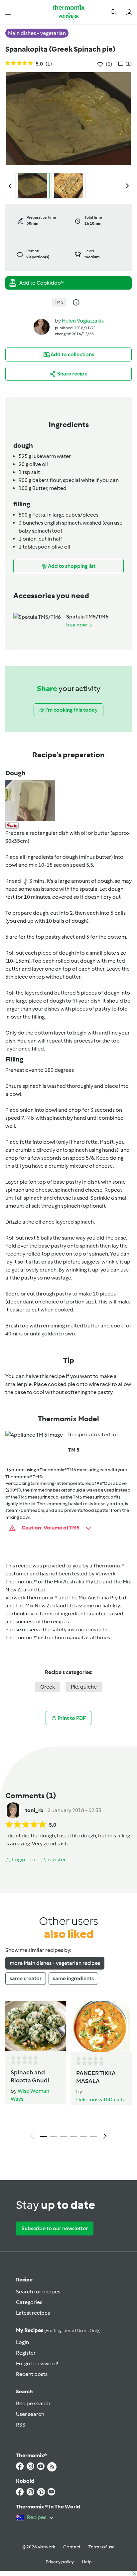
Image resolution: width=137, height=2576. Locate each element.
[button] (8, 12)
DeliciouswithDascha (101, 2100)
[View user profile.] (42, 327)
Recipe (24, 2280)
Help (87, 2562)
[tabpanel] (68, 2072)
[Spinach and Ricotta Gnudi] (36, 2026)
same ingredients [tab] (73, 1978)
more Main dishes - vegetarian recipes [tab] (55, 1963)
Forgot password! (37, 2363)
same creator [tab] (26, 1978)
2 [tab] (54, 2137)
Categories (29, 2302)
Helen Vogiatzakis (83, 321)
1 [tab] (44, 2137)
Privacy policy (60, 2562)
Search (24, 2391)
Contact (72, 2547)
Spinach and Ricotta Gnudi (30, 2076)
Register (26, 2353)
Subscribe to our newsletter (55, 2228)
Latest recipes (33, 2313)
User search (30, 2414)
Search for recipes (38, 2292)
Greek (48, 1687)
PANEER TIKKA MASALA (96, 2077)
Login (22, 2342)
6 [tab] (93, 2137)
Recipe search (33, 2403)
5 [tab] (83, 2137)
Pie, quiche (84, 1687)
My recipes (58, 2330)
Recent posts (32, 2374)
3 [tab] (64, 2137)
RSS (21, 2425)
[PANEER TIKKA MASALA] (101, 2026)
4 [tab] (73, 2137)
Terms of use (102, 2547)
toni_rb (34, 1810)
